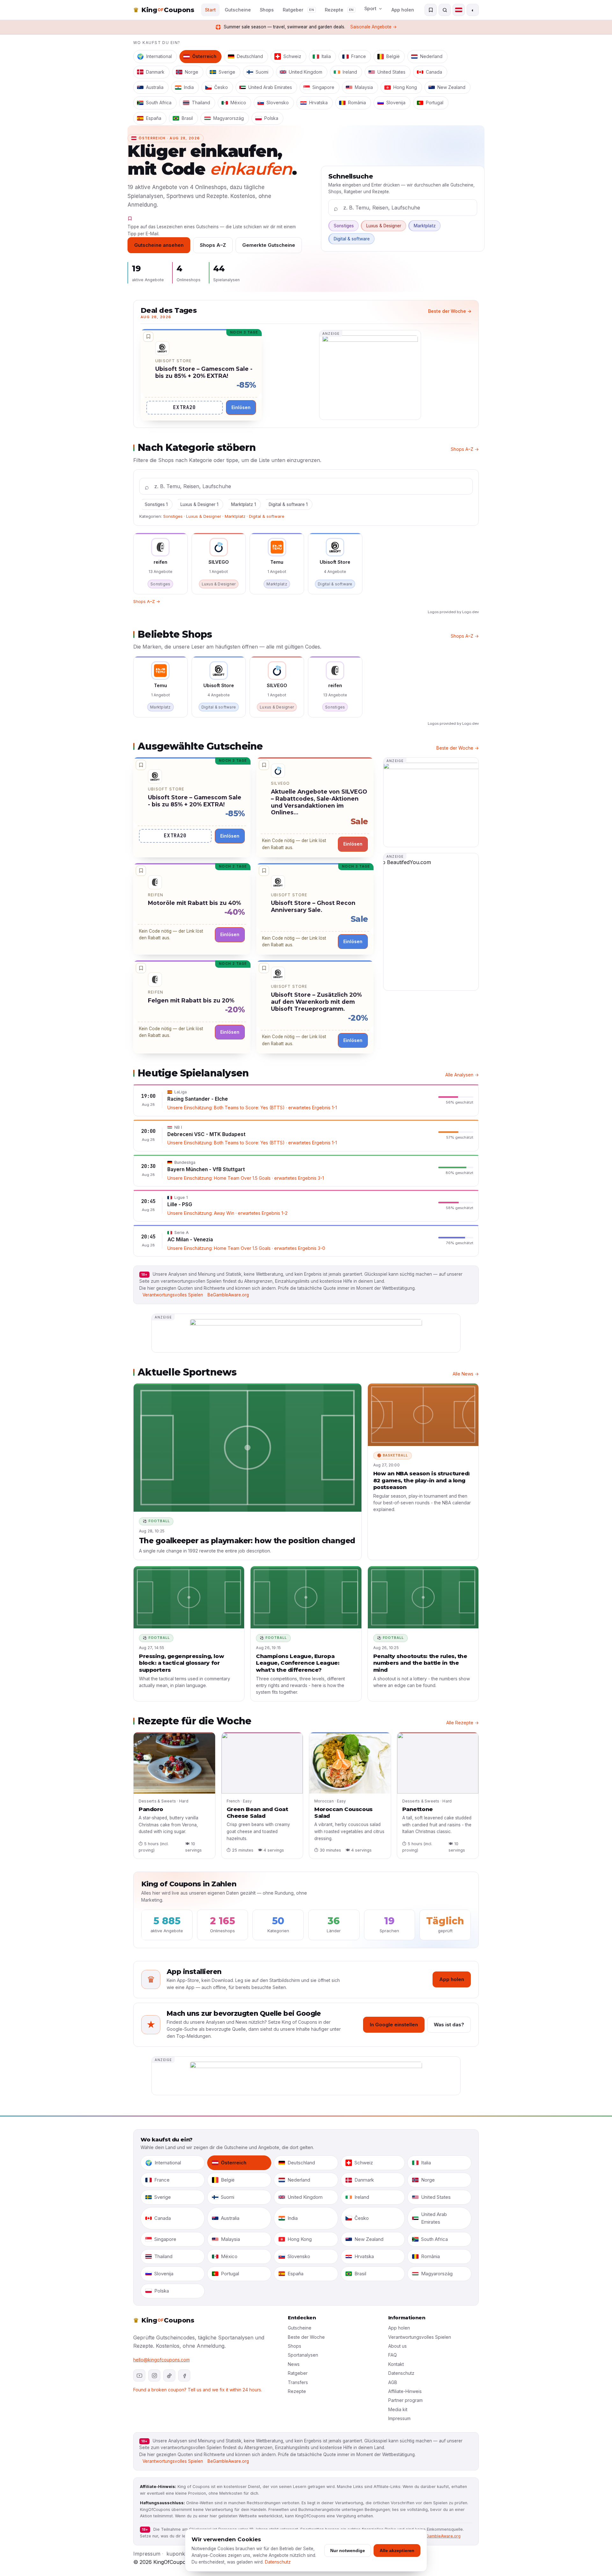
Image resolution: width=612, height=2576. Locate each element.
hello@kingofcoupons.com (161, 2360)
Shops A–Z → (465, 449)
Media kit (398, 2409)
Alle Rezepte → (463, 1723)
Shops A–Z (213, 245)
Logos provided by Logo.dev (453, 612)
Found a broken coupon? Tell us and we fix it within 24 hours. (198, 2390)
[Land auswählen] (459, 10)
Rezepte (297, 2391)
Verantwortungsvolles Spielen (173, 1295)
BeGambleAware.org (228, 1295)
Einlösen (241, 407)
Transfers (298, 2382)
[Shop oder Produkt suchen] (445, 10)
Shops (295, 2346)
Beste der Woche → (450, 311)
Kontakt (396, 2364)
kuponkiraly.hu (184, 2554)
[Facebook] (184, 2375)
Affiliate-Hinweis (405, 2391)
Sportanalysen (303, 2355)
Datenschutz (401, 2373)
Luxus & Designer (384, 226)
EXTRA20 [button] (184, 407)
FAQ (393, 2355)
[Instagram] (154, 2375)
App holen (403, 10)
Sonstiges (344, 226)
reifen (156, 895)
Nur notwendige (348, 2550)
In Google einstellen (394, 2025)
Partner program (405, 2400)
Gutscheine (300, 2328)
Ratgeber (298, 2373)
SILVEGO (280, 783)
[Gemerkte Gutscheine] (431, 10)
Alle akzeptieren (397, 2550)
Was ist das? (449, 2025)
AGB (393, 2382)
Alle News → (466, 1374)
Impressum (399, 2418)
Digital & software (352, 239)
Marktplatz (425, 226)
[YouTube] (139, 2375)
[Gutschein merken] (148, 337)
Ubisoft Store (174, 361)
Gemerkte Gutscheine (269, 245)
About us (397, 2346)
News (294, 2364)
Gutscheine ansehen (159, 245)
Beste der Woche (306, 2337)
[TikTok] (169, 2375)
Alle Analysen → (462, 1075)
